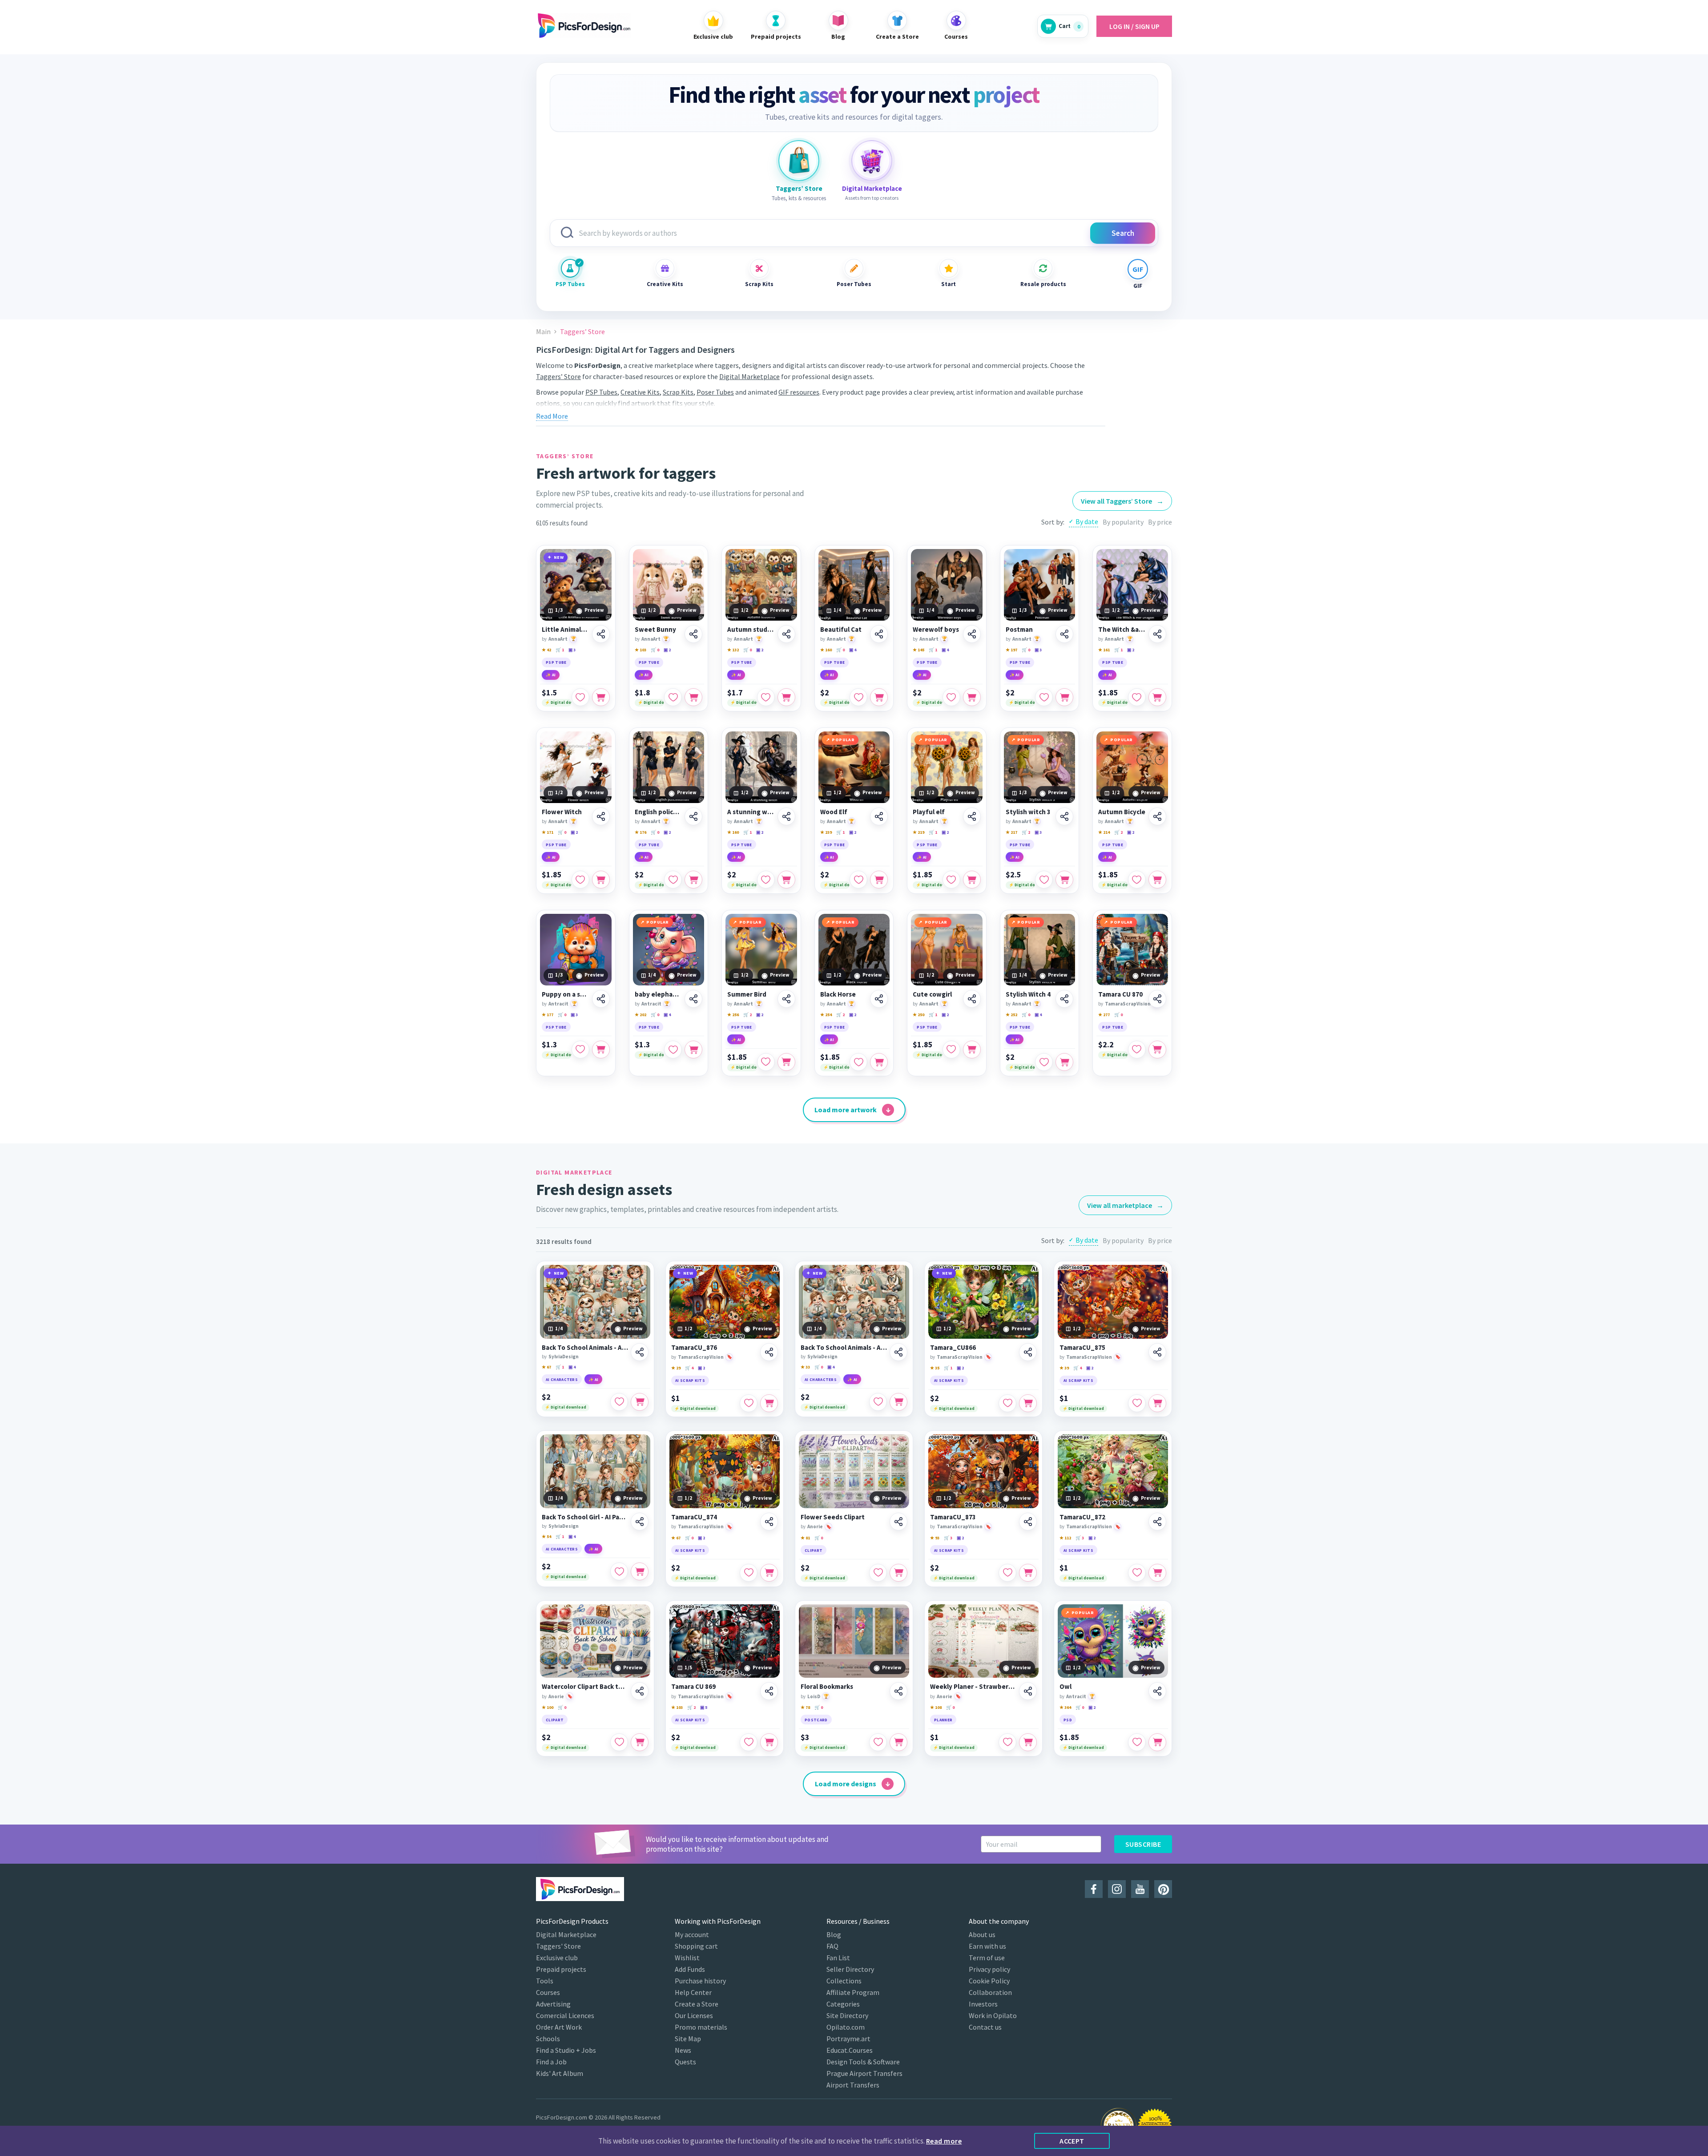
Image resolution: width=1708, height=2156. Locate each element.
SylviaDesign (564, 1357)
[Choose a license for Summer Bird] (786, 1062)
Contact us (985, 2027)
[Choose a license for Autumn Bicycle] (1157, 880)
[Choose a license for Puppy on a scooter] (601, 1050)
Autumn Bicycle (1122, 812)
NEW (559, 557)
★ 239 (826, 832)
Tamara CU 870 (1120, 994)
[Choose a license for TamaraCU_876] (769, 1403)
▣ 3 (572, 650)
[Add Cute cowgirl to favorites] (951, 1050)
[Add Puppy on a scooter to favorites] (580, 1050)
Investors (983, 2004)
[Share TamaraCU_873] (1028, 1522)
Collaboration (990, 1992)
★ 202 (640, 1015)
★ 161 (1104, 650)
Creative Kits (665, 284)
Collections (844, 1981)
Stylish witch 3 (1028, 812)
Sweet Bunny (655, 630)
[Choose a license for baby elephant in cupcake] (693, 1050)
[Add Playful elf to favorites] (951, 880)
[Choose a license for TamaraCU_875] (1157, 1403)
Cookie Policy (989, 1981)
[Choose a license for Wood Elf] (879, 880)
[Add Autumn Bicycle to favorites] (1137, 880)
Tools (545, 1981)
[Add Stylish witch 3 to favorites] (1044, 880)
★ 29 (676, 1368)
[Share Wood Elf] (879, 816)
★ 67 (546, 1367)
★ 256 (733, 1015)
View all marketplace (1125, 1205)
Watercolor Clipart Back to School (585, 1687)
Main (543, 332)
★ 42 (546, 650)
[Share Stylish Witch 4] (1064, 999)
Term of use (987, 1958)
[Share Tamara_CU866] (1028, 1352)
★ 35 (935, 1368)
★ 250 (918, 1015)
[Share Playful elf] (972, 816)
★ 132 (733, 650)
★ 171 (548, 832)
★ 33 (805, 1367)
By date (1087, 521)
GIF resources (799, 392)
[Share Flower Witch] (601, 816)
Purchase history (700, 1981)
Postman (1019, 630)
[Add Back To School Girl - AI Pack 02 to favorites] (619, 1571)
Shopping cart (696, 1946)
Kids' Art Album (560, 2073)
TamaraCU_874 (694, 1517)
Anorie (815, 1526)
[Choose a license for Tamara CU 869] (769, 1742)
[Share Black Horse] (879, 999)
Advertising (553, 2004)
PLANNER (943, 1720)
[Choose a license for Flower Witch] (601, 880)
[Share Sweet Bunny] (693, 634)
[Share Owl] (1157, 1691)
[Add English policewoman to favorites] (673, 880)
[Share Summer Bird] (786, 999)
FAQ (832, 1946)
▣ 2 (667, 650)
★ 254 (826, 1015)
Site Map (688, 2039)
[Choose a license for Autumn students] (786, 697)
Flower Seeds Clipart (833, 1517)
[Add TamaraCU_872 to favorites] (1137, 1573)
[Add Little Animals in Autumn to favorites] (580, 697)
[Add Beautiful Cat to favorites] (858, 697)
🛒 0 (655, 650)
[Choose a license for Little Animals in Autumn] (601, 697)
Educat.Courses (850, 2050)
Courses (548, 1992)
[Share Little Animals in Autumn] (601, 634)
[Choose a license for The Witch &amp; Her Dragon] (1157, 697)
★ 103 (640, 650)
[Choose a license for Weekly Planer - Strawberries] (1028, 1742)
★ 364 (1065, 1707)
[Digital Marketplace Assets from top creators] (872, 161)
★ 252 (1011, 1015)
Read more (944, 2141)
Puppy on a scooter (566, 994)
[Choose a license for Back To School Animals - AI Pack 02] (898, 1402)
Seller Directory (850, 1969)
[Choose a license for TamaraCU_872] (1157, 1573)
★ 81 (805, 1538)
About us (982, 1934)
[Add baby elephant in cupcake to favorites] (673, 1050)
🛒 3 (948, 1538)
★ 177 (548, 1015)
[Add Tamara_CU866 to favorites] (1007, 1403)
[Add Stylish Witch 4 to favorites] (1044, 1062)
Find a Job (551, 2062)
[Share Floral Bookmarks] (898, 1691)
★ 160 (826, 650)
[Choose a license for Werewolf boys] (972, 697)
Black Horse (838, 994)
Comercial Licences (565, 2015)
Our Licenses (694, 2015)
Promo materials (701, 2027)
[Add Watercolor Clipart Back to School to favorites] (619, 1742)
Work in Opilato (993, 2015)
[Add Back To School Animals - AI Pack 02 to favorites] (878, 1402)
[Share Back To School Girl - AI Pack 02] (640, 1522)
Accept (1072, 2141)
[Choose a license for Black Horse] (879, 1062)
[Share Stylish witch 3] (1064, 816)
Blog (834, 1934)
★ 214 (1104, 832)
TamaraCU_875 (1082, 1348)
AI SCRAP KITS (690, 1380)
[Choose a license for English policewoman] (693, 880)
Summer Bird (747, 994)
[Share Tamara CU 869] (769, 1691)
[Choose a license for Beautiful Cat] (879, 697)
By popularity (1123, 522)
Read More (552, 416)
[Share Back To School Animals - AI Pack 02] (898, 1352)
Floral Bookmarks (827, 1687)
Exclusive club (557, 1958)
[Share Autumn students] (786, 634)
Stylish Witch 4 (1028, 994)
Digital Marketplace (749, 376)
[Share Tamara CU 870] (1157, 999)
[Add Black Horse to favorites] (858, 1062)
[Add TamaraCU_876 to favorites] (749, 1403)
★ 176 (640, 832)
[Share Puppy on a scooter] (601, 999)
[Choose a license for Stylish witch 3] (1064, 880)
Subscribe (1143, 1844)
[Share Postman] (1064, 634)
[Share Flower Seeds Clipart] (898, 1522)
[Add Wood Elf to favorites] (858, 880)
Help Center (693, 1992)
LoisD (814, 1696)
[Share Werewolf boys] (972, 634)
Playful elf (929, 812)
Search (1123, 233)
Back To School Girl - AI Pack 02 (585, 1517)
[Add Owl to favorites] (1137, 1742)
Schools (548, 2039)
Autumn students (751, 630)
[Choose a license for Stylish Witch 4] (1064, 1062)
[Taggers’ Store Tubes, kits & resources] (799, 161)
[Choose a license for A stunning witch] (786, 880)
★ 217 (1011, 832)
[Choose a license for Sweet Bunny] (693, 697)
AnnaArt (558, 639)
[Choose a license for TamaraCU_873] (1028, 1573)
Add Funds (690, 1969)
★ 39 (1064, 1368)
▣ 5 (704, 1707)
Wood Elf (834, 812)
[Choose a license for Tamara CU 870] (1157, 1050)
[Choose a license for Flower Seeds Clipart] (898, 1573)
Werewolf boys (936, 630)
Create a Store (697, 2004)
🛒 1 (560, 650)
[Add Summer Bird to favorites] (766, 1062)
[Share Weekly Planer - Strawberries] (1028, 1691)
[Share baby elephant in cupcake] (693, 999)
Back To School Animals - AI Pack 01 (585, 1348)
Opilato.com (846, 2027)
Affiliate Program (853, 1992)
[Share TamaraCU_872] (1157, 1522)
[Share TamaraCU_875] (1157, 1352)
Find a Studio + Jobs (566, 2050)
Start (949, 284)
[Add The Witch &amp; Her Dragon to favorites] (1137, 697)
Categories (843, 2004)
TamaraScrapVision (1128, 1004)
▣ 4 (853, 650)
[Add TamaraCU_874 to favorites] (749, 1573)
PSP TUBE (556, 662)
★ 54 (546, 1536)
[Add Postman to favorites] (1044, 697)
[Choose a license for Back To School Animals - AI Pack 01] (640, 1402)
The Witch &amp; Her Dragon (1122, 630)
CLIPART (814, 1550)
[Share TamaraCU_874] (769, 1522)
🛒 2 (1026, 832)
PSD (1068, 1720)
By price (1160, 522)
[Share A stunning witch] (786, 816)
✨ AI (551, 675)
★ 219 (918, 832)
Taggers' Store (558, 1946)
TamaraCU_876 (694, 1348)
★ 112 (1065, 1538)
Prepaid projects (561, 1969)
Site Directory (847, 2015)
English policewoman (659, 812)
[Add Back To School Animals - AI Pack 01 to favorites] (619, 1402)
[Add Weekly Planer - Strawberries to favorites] (1007, 1742)
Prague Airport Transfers (864, 2073)
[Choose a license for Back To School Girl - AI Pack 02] (640, 1571)
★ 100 (548, 1707)
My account (692, 1934)
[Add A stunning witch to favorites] (766, 880)
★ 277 (1104, 1015)
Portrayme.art (848, 2039)
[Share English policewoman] (693, 816)
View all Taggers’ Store (1122, 501)
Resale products (1043, 284)
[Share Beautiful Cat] (879, 634)
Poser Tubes (854, 284)
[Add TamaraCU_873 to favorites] (1007, 1573)
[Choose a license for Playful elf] (972, 880)
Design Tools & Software (863, 2062)
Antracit (558, 1004)
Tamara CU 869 (693, 1687)
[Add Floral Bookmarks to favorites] (878, 1742)
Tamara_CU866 (953, 1348)
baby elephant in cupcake (659, 994)
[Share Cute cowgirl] (972, 999)
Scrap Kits (759, 284)
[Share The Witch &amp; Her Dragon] (1157, 634)
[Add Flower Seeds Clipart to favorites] (878, 1573)
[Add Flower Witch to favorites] (580, 880)
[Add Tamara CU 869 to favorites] (749, 1742)
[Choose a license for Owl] (1157, 1742)
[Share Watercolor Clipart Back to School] (640, 1691)
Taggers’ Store (558, 376)
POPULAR (843, 740)
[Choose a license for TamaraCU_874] (769, 1573)
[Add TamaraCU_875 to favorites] (1137, 1403)
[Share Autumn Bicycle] (1157, 816)
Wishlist (687, 1958)
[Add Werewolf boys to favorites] (951, 697)
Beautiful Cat (841, 630)
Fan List (838, 1958)
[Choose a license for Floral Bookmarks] (898, 1742)
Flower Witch (562, 812)
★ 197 (1011, 650)
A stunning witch (751, 812)
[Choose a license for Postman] (1064, 697)
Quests (685, 2062)
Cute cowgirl (932, 994)
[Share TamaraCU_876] (769, 1352)
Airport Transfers (853, 2085)
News (683, 2050)
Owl (1065, 1687)
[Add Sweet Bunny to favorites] (673, 697)
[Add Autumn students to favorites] (766, 697)
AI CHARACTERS (562, 1379)
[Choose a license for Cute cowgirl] (972, 1050)
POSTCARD (816, 1720)
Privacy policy (989, 1969)
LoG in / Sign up (1134, 26)
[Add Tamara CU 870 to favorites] (1137, 1050)
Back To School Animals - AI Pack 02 (844, 1348)
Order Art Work (559, 2027)
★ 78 (805, 1707)
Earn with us (987, 1946)
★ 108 (936, 1707)
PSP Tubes (570, 284)
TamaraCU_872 (1082, 1517)
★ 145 (918, 650)
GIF (1138, 286)
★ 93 (935, 1538)
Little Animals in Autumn (566, 630)
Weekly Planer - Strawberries (973, 1687)
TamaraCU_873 (953, 1517)
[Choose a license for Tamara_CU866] (1028, 1403)
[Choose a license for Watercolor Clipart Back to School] (640, 1742)
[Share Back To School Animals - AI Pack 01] (640, 1352)
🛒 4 (689, 1368)
